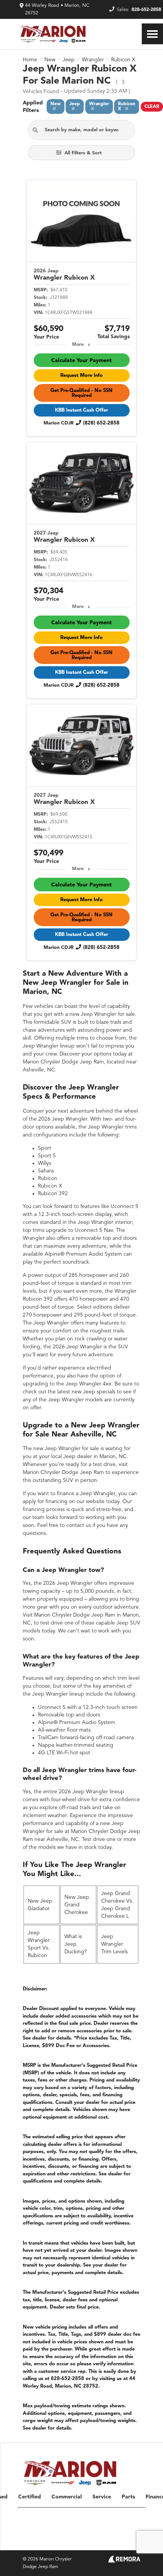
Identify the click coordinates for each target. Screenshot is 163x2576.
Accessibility (128, 2541)
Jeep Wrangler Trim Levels (114, 1944)
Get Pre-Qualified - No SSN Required (81, 393)
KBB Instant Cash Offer (81, 410)
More (78, 345)
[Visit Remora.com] (124, 2561)
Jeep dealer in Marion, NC (95, 1457)
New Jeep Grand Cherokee (77, 1905)
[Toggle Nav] (152, 34)
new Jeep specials (93, 1392)
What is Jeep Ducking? (76, 1944)
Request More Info (81, 375)
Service (102, 2497)
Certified (30, 2497)
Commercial (67, 2497)
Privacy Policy (86, 2541)
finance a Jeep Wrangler (86, 1494)
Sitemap (59, 2541)
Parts (128, 2497)
